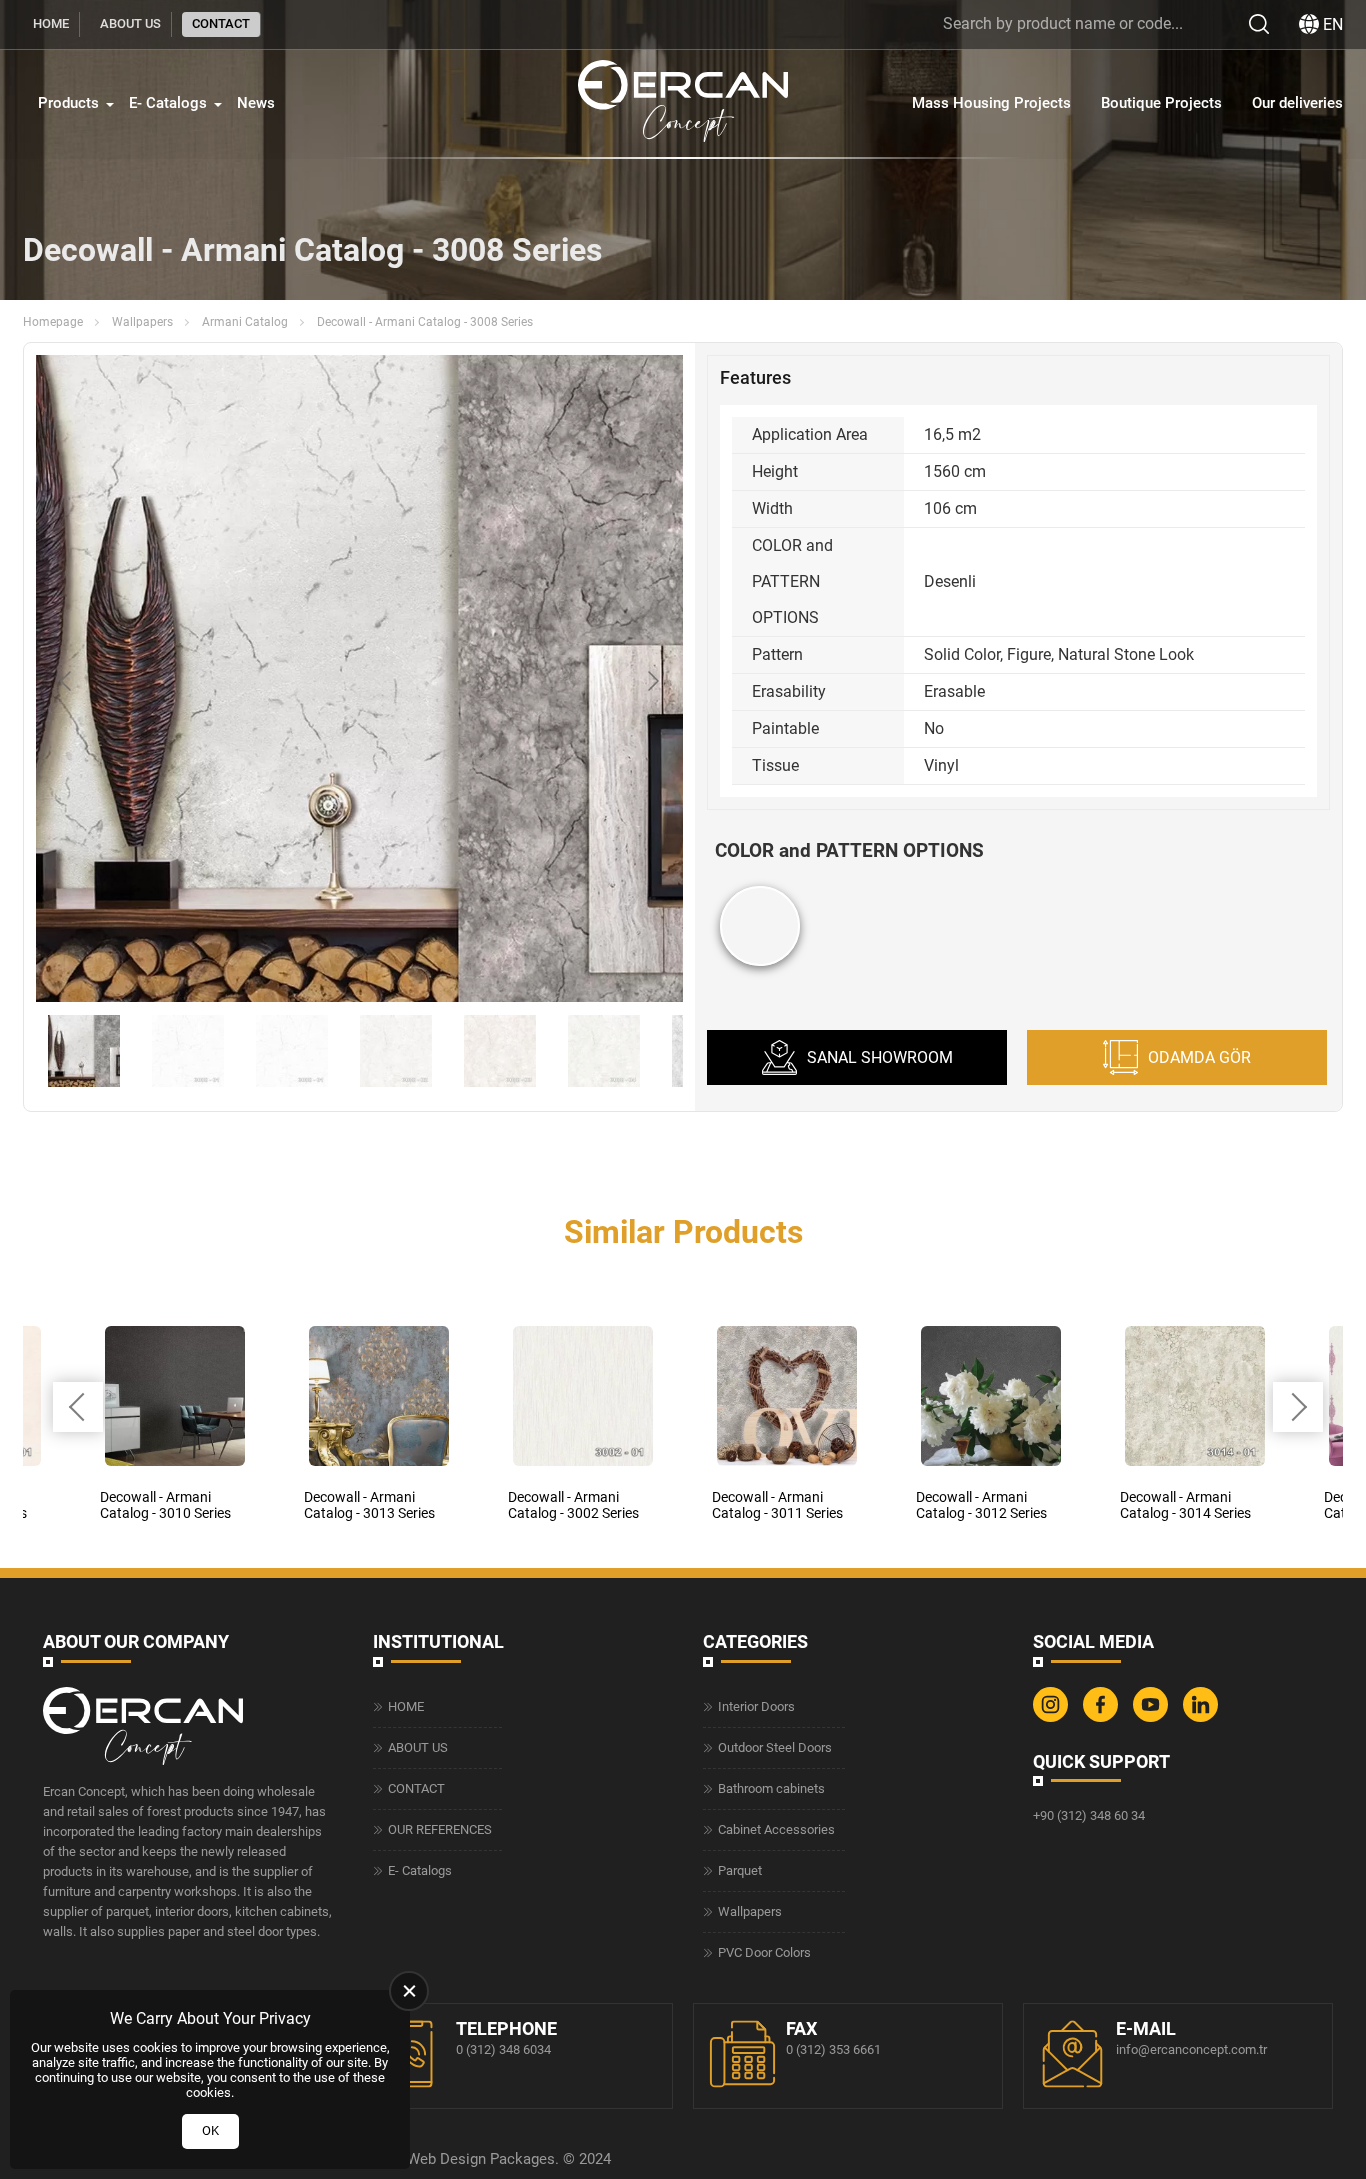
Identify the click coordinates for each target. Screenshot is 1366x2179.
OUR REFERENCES (440, 1829)
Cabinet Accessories (776, 1829)
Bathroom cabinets (771, 1788)
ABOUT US (130, 23)
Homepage (53, 322)
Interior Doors (756, 1706)
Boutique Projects (1161, 103)
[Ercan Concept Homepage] (683, 103)
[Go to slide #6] (604, 1051)
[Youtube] (1153, 1717)
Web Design (446, 2159)
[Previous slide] (67, 681)
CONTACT (221, 23)
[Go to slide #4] (396, 1051)
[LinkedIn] (1203, 1717)
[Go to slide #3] (292, 1051)
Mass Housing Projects (991, 103)
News (256, 103)
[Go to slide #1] (84, 1051)
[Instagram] (1053, 1717)
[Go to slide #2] (188, 1051)
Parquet (740, 1870)
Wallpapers (142, 322)
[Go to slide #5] (500, 1051)
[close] (409, 1991)
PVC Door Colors (764, 1952)
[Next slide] (652, 681)
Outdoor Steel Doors (775, 1747)
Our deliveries (1297, 103)
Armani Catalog (245, 322)
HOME (51, 23)
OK (210, 2130)
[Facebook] (1103, 1717)
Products (68, 103)
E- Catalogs (168, 103)
